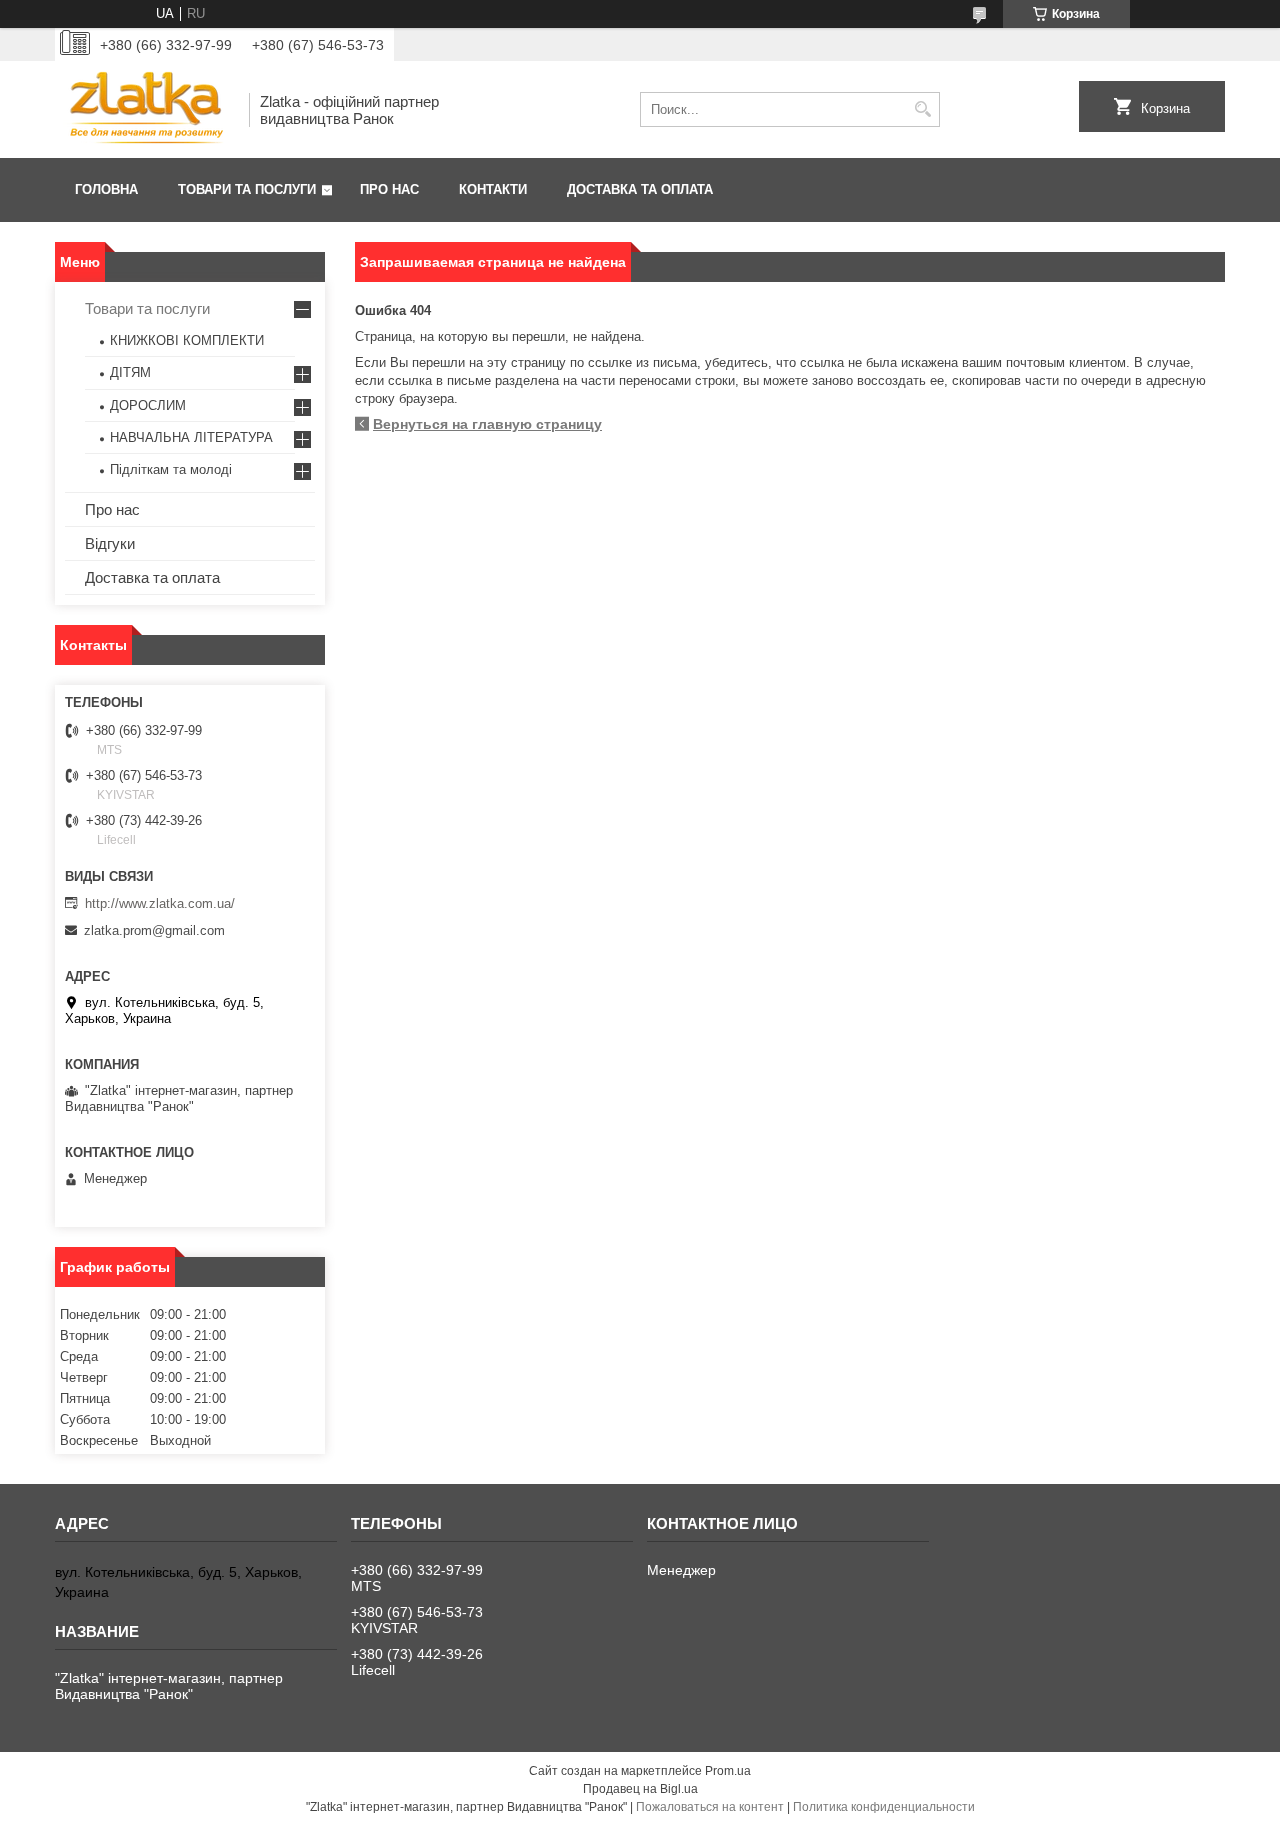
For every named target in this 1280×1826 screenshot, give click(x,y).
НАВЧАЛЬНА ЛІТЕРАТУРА (191, 437)
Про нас (389, 189)
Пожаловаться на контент (710, 1807)
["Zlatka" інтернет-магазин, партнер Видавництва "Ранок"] (145, 109)
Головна (106, 189)
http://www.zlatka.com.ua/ (160, 903)
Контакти (493, 189)
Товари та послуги (247, 189)
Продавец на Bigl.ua (640, 1789)
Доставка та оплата (640, 189)
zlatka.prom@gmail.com (154, 930)
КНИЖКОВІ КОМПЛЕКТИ (187, 340)
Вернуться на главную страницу (487, 424)
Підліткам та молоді (171, 469)
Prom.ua (728, 1771)
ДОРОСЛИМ (148, 405)
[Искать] (922, 109)
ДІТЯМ (130, 372)
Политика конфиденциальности (884, 1807)
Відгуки (110, 543)
